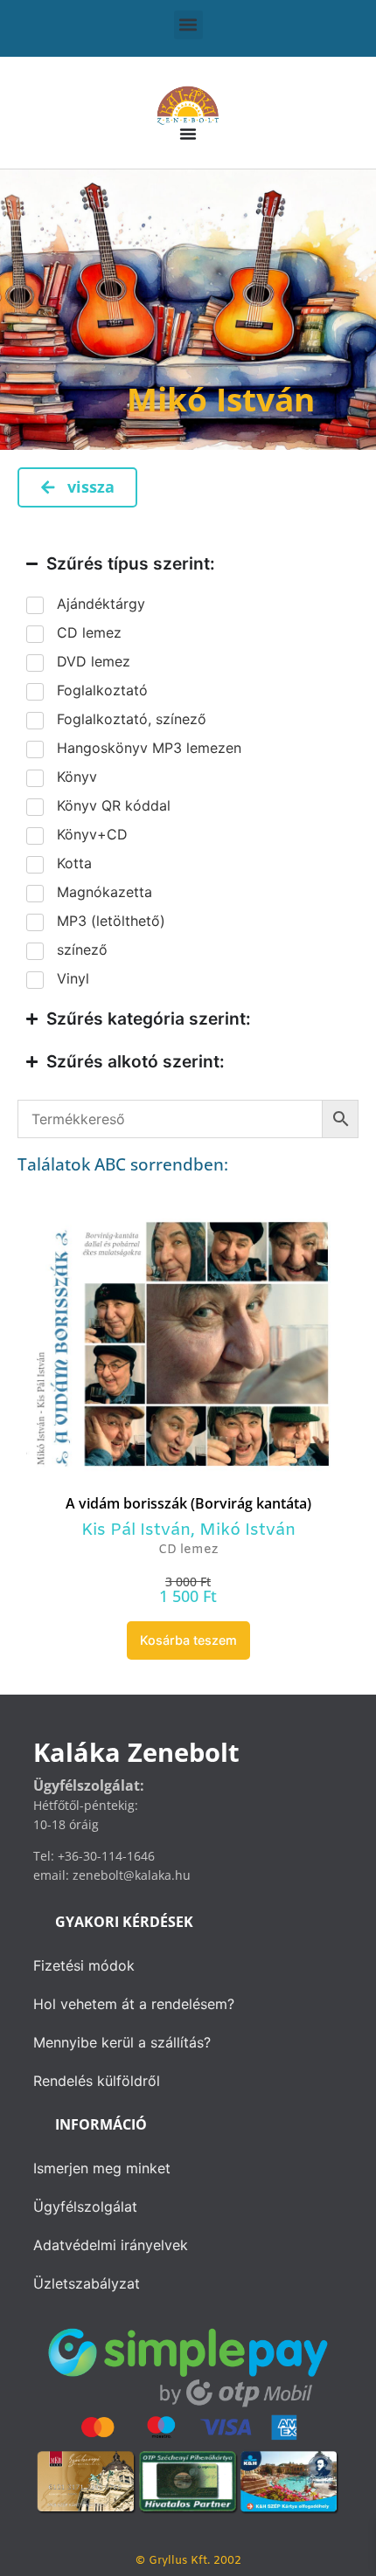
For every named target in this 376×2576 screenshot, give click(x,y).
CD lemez (188, 1550)
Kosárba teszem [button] (188, 1640)
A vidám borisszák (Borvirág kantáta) (188, 1503)
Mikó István (247, 1530)
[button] (188, 25)
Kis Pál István (136, 1530)
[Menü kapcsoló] (188, 134)
